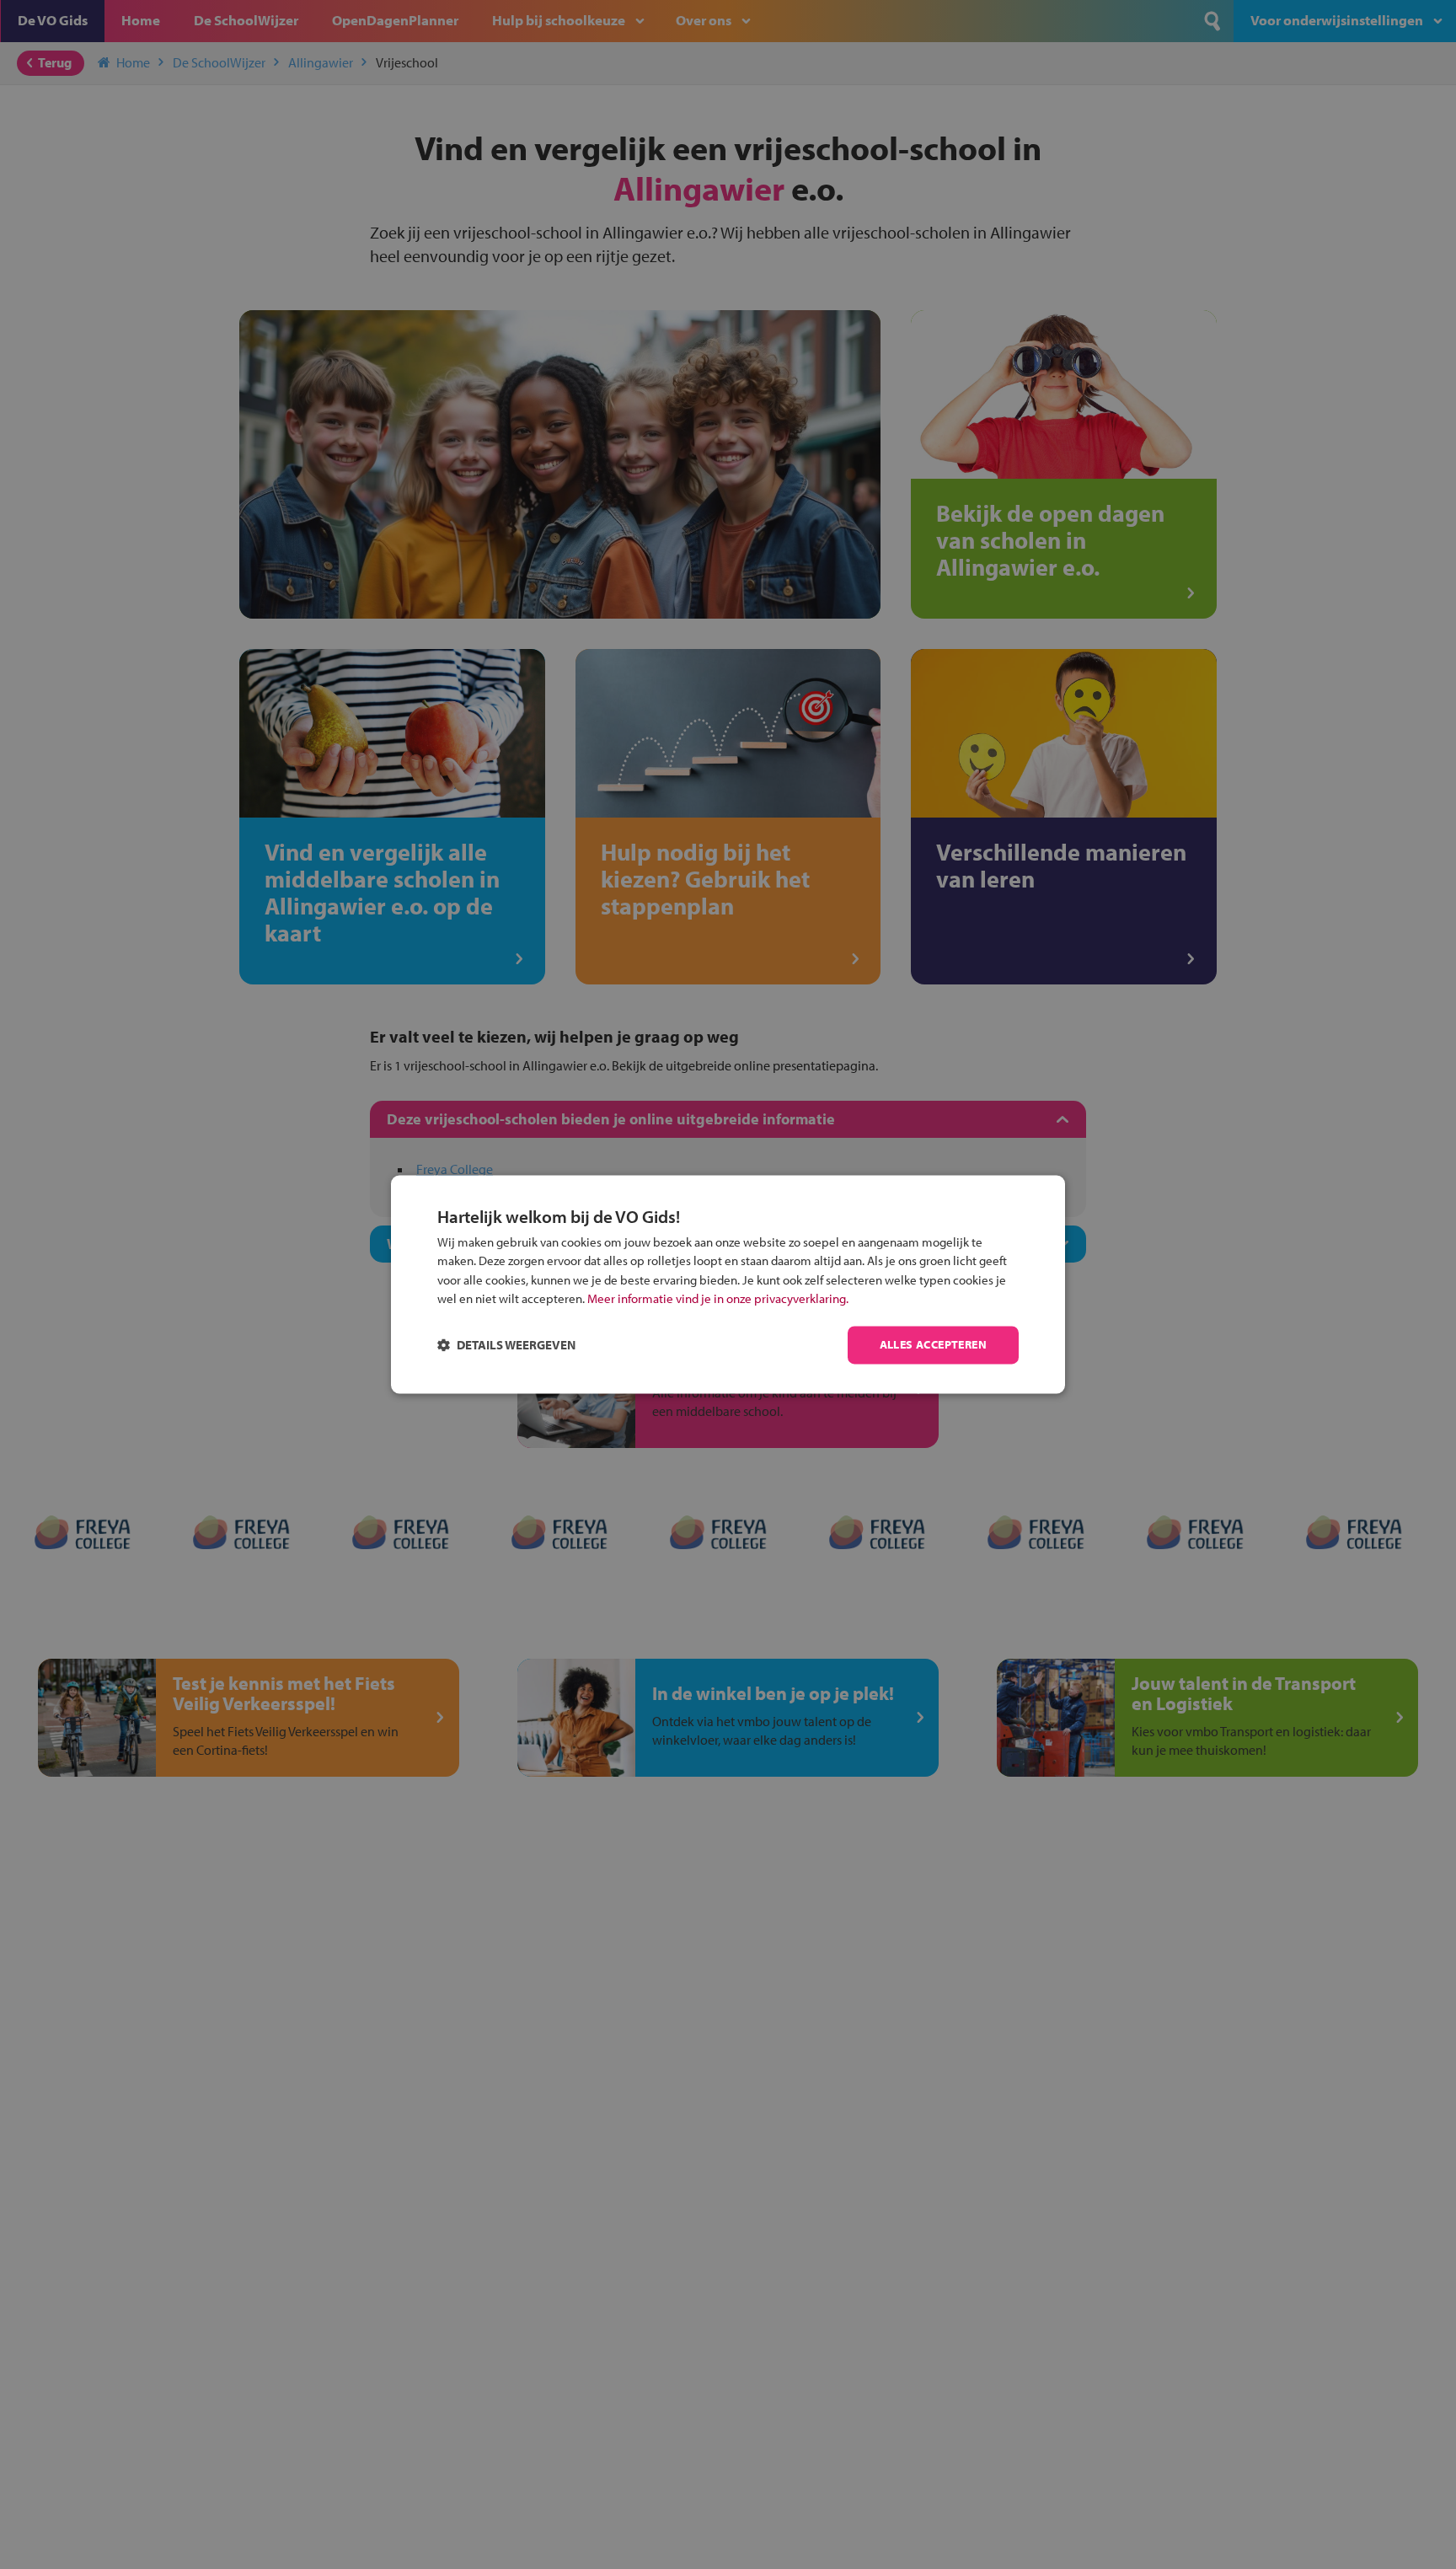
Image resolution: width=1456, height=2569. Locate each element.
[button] (506, 1346)
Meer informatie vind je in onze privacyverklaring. (718, 1299)
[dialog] (728, 1284)
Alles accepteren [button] (933, 1345)
